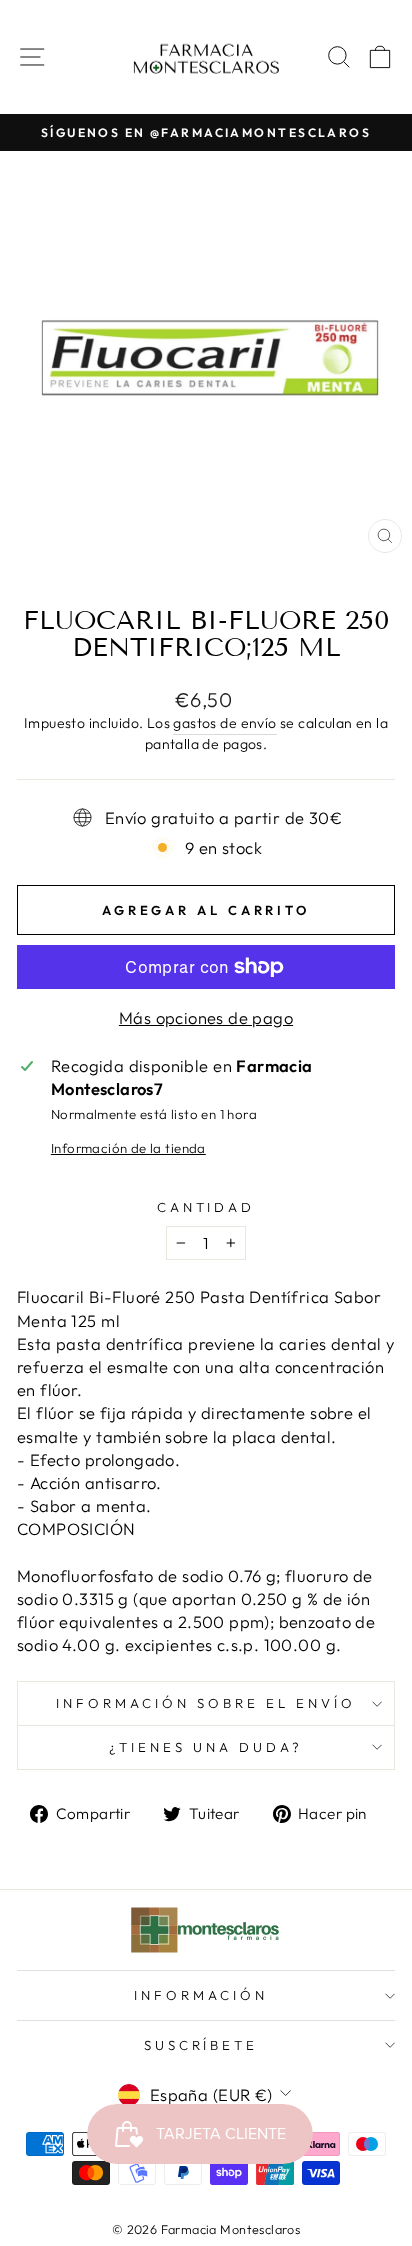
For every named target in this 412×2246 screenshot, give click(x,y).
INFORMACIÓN (201, 1995)
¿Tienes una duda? (206, 1747)
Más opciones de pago (206, 1017)
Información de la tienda (128, 1148)
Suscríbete (201, 2045)
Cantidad (206, 1207)
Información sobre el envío (205, 1703)
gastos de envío (224, 723)
